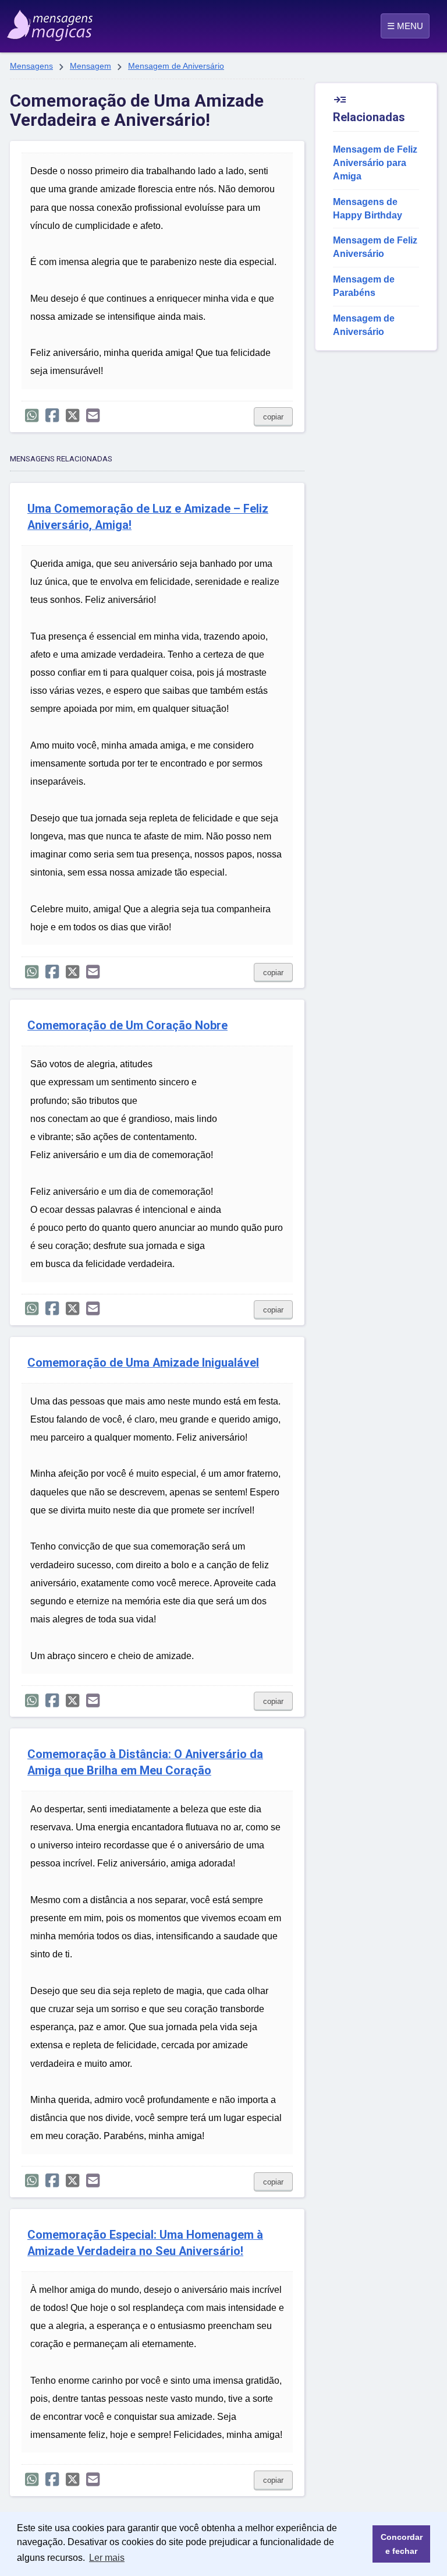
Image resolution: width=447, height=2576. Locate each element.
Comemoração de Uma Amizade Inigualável (143, 1363)
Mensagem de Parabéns (364, 286)
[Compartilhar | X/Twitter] (72, 416)
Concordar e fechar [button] (402, 2544)
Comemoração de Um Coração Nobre (127, 1026)
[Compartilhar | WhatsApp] (32, 416)
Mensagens (31, 66)
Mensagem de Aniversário (176, 66)
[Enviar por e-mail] (93, 416)
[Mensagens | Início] (36, 22)
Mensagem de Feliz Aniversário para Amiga (375, 163)
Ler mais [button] (107, 2558)
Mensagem (91, 66)
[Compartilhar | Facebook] (52, 416)
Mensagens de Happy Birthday (368, 209)
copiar (273, 417)
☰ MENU (405, 26)
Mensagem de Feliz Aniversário (375, 247)
